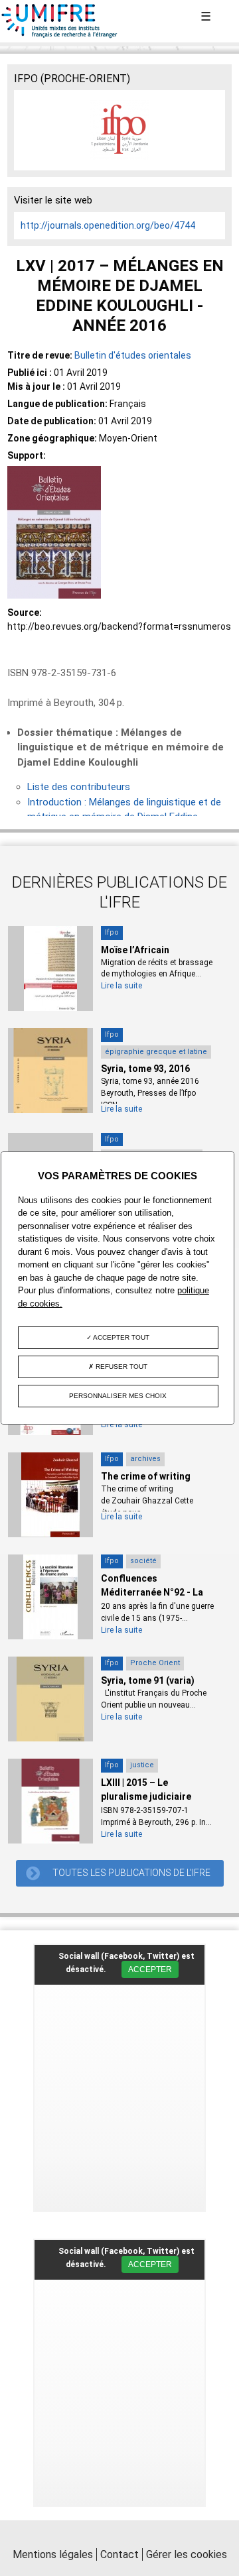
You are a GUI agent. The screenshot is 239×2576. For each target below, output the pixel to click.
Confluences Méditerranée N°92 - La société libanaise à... (152, 1592)
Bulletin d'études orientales (133, 355)
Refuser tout (120, 1367)
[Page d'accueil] (60, 35)
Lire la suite (121, 986)
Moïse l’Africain (135, 950)
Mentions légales (53, 2554)
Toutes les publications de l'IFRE (131, 1873)
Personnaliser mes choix (118, 1396)
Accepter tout (120, 1337)
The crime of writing (146, 1476)
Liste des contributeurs (79, 787)
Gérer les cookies (187, 2554)
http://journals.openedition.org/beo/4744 (108, 225)
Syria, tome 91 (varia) (148, 1680)
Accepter (150, 1969)
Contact (119, 2554)
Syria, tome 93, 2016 (145, 1069)
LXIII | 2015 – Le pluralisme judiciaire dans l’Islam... (146, 1796)
